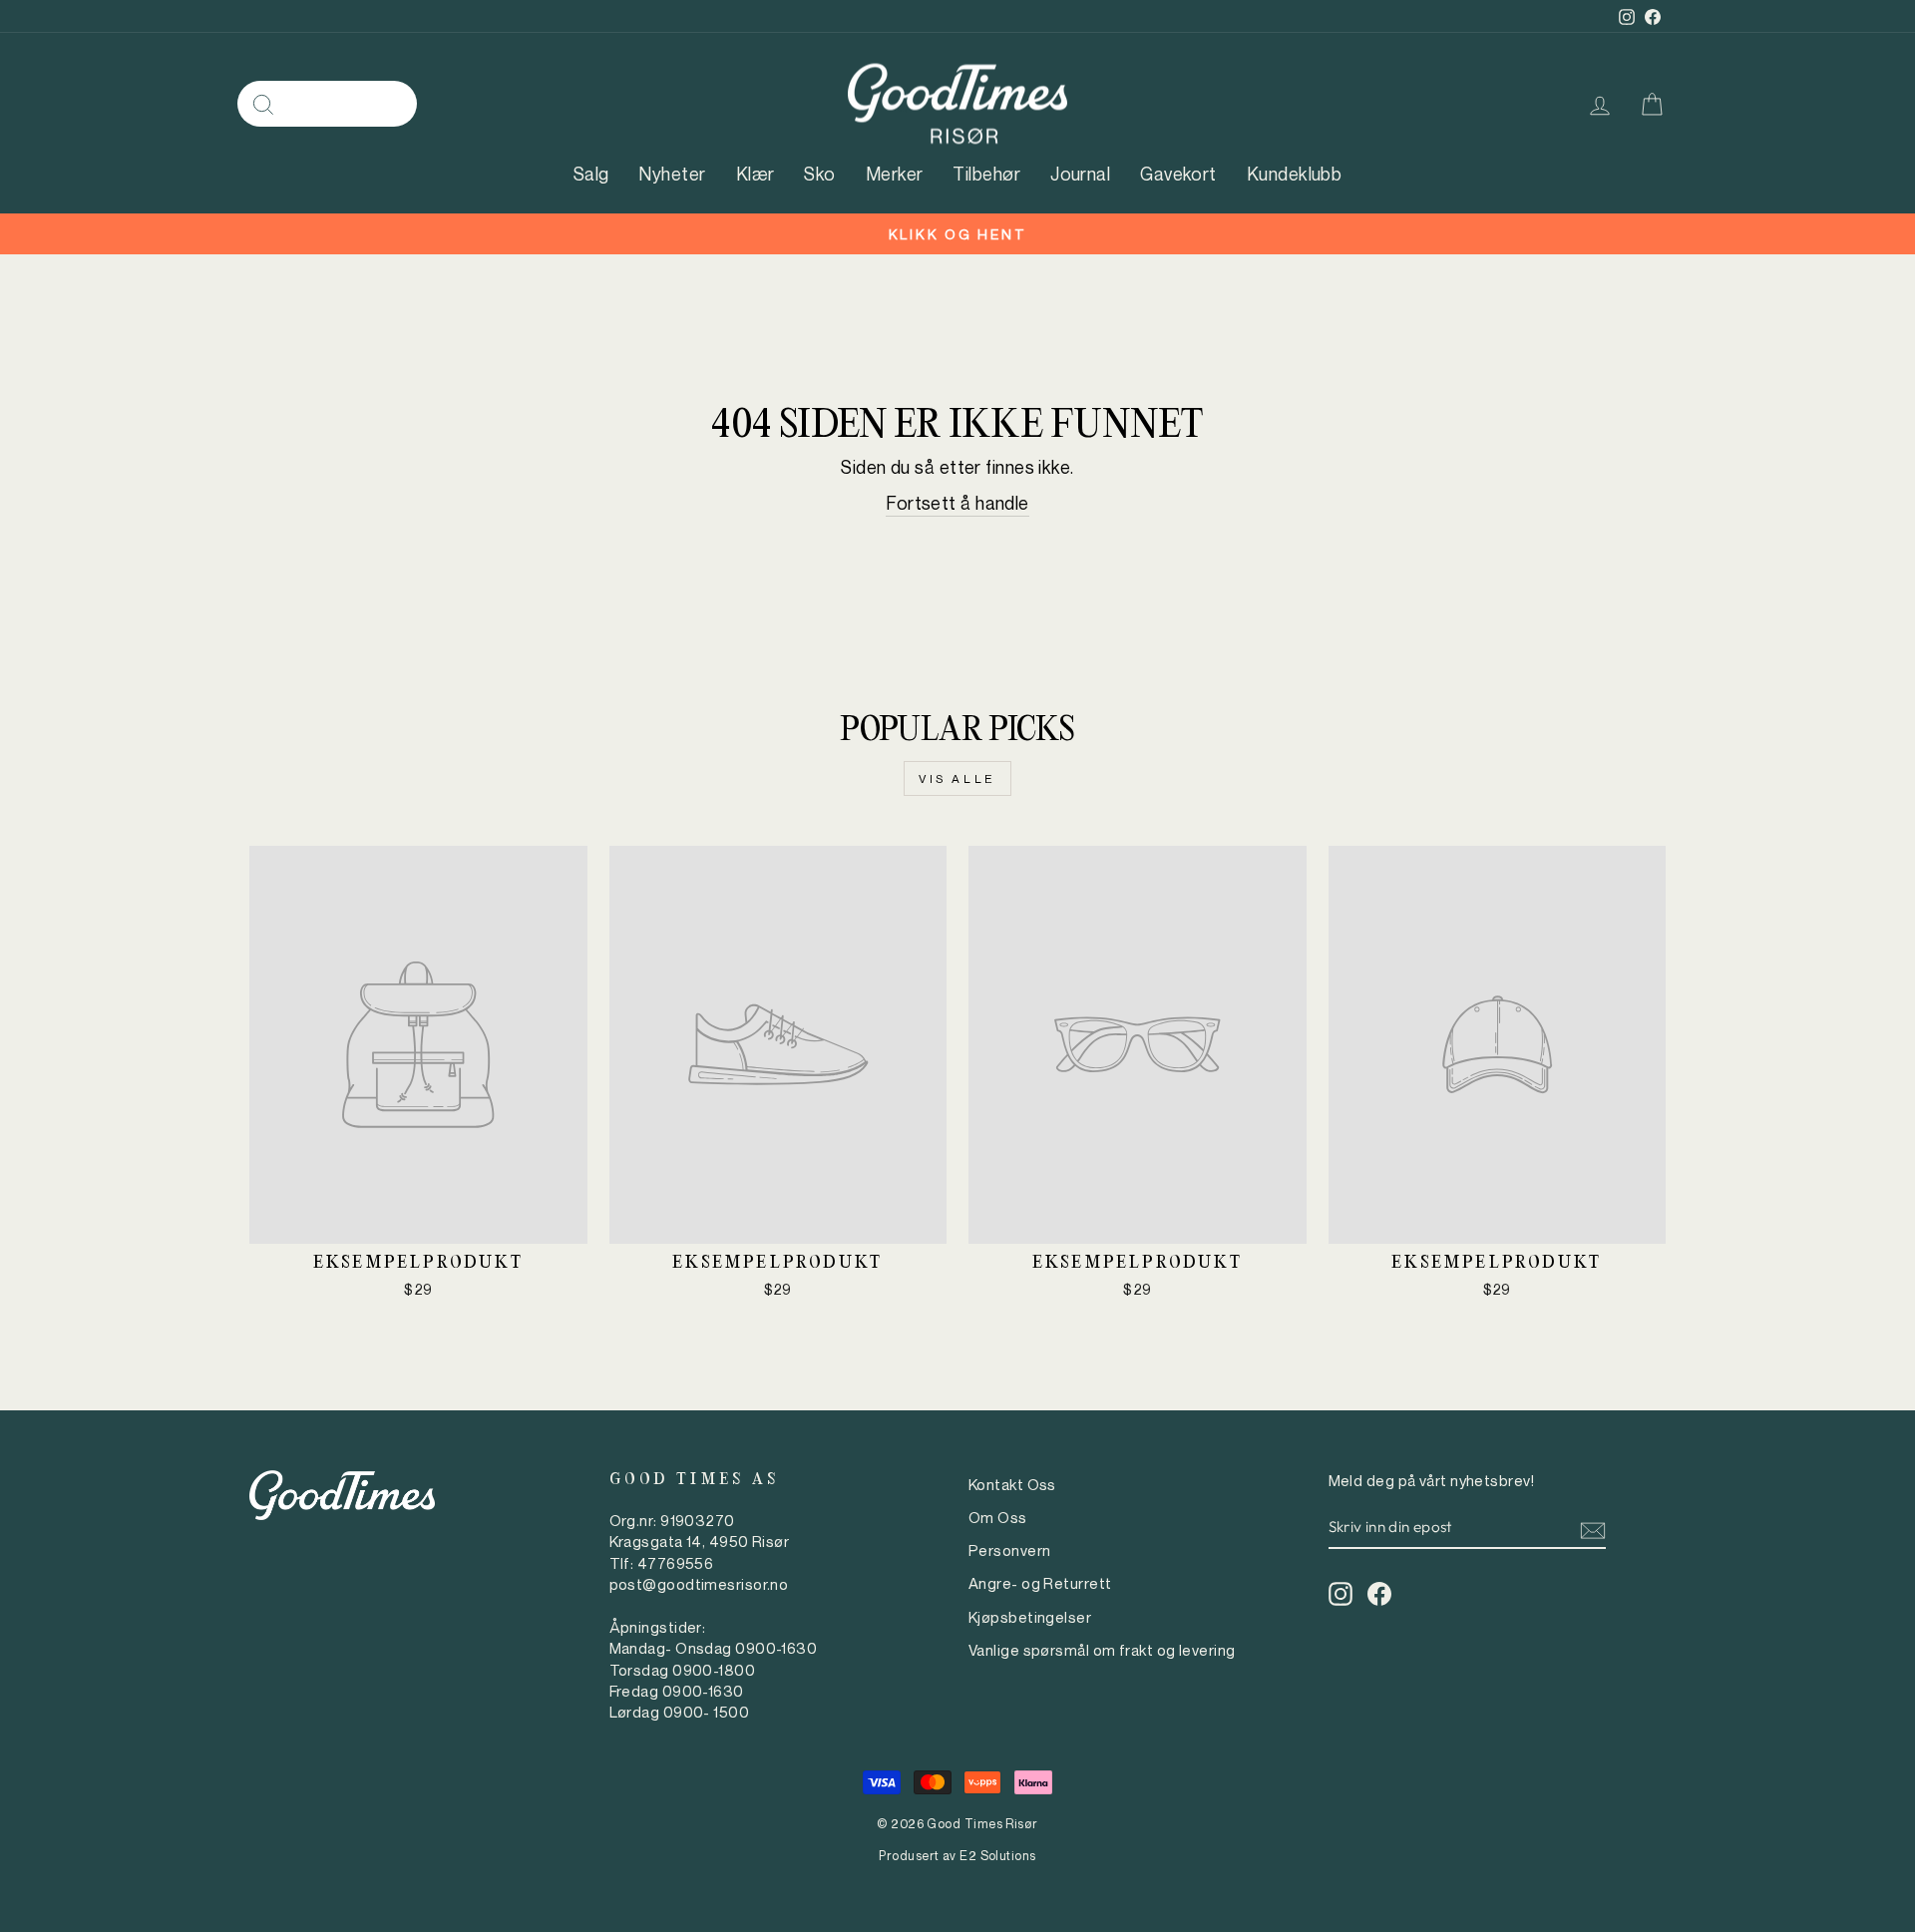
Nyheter (672, 174)
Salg (591, 174)
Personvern (1010, 1550)
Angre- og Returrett (1040, 1583)
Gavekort (1178, 174)
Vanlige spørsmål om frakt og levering (1102, 1650)
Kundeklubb (1295, 174)
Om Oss (998, 1517)
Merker (895, 174)
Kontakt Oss (1012, 1484)
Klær (756, 174)
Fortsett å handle (957, 503)
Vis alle (957, 778)
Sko (819, 174)
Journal (1080, 174)
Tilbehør (986, 174)
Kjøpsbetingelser (1030, 1617)
